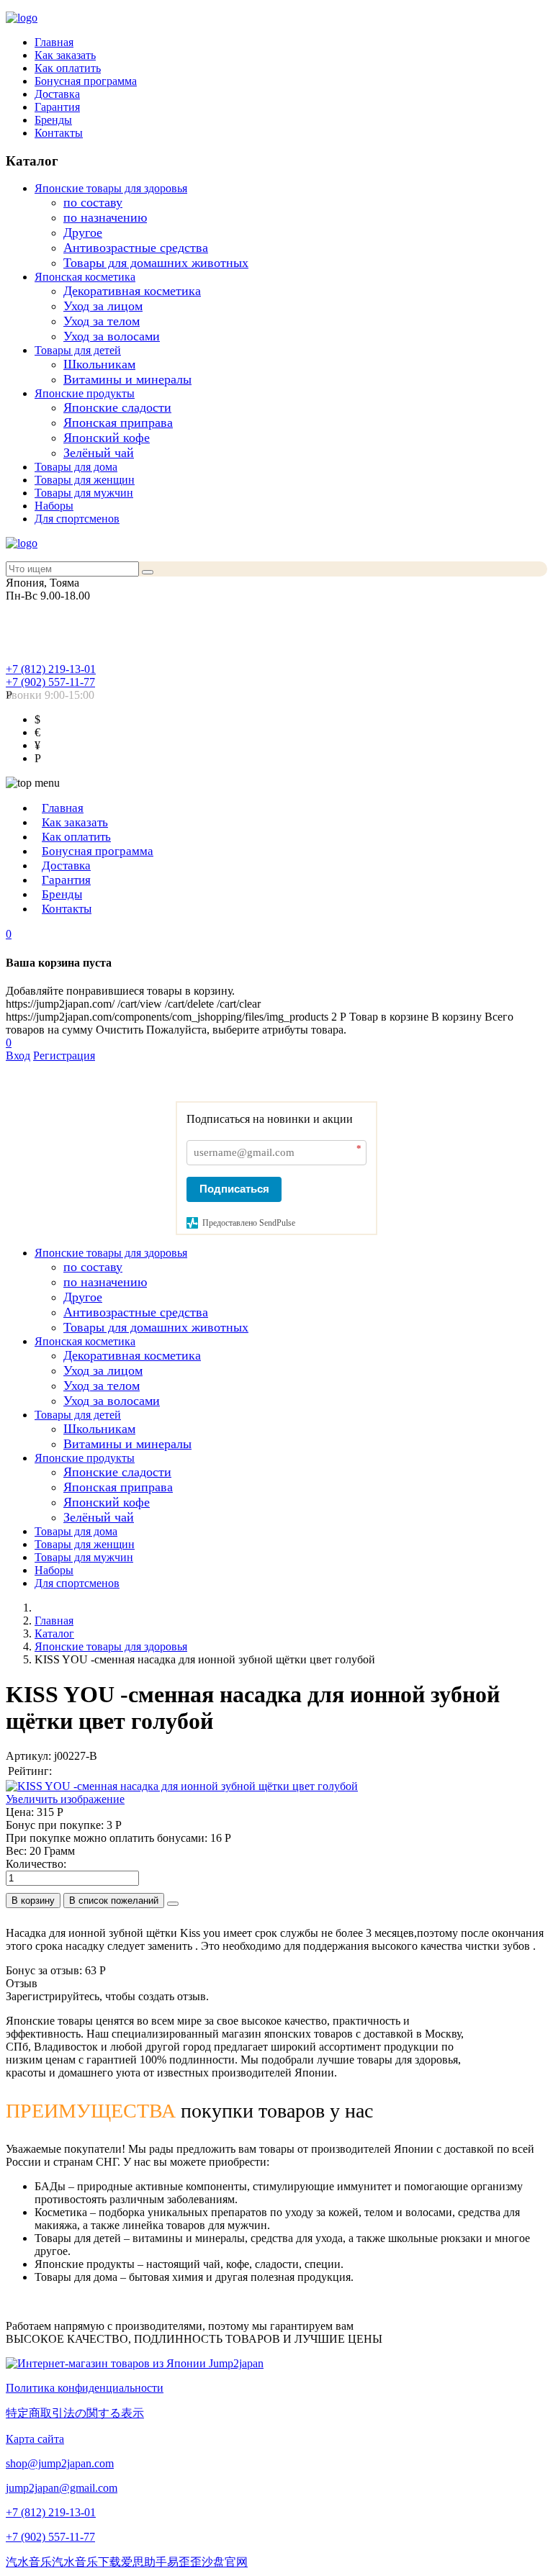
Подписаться (234, 1189)
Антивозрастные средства (136, 248)
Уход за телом (102, 321)
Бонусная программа (86, 81)
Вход (18, 1056)
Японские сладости (117, 407)
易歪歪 (184, 2562)
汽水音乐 (29, 2562)
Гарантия (57, 107)
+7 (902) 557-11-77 (50, 682)
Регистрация (64, 1056)
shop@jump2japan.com (60, 2463)
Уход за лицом (103, 306)
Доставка (57, 94)
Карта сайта (35, 2439)
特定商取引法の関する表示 (75, 2413)
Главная (54, 42)
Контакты (59, 133)
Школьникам (99, 364)
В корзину (33, 1901)
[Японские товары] (135, 2363)
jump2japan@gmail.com (62, 2488)
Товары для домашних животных (156, 263)
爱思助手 (144, 2562)
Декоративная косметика (132, 291)
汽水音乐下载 (86, 2562)
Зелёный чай (99, 453)
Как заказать (65, 55)
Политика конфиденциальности (85, 2388)
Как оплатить (68, 68)
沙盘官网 (225, 2562)
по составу (93, 202)
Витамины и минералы (127, 379)
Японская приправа (118, 422)
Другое (83, 232)
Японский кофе (107, 438)
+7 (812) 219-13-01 (51, 669)
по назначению (105, 217)
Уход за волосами (112, 336)
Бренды (53, 120)
